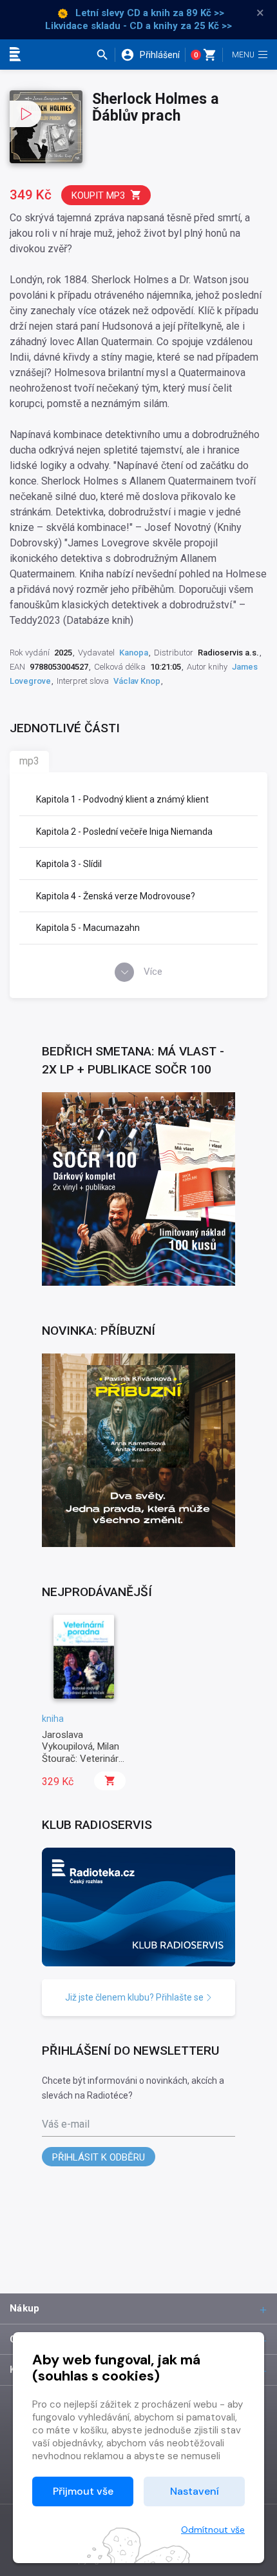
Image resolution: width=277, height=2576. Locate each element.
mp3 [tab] (29, 761)
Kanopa (134, 653)
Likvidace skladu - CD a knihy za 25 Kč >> (138, 26)
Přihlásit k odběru (99, 2157)
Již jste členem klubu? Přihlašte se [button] (135, 1997)
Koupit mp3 (98, 195)
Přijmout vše (83, 2491)
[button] (105, 55)
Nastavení (195, 2491)
